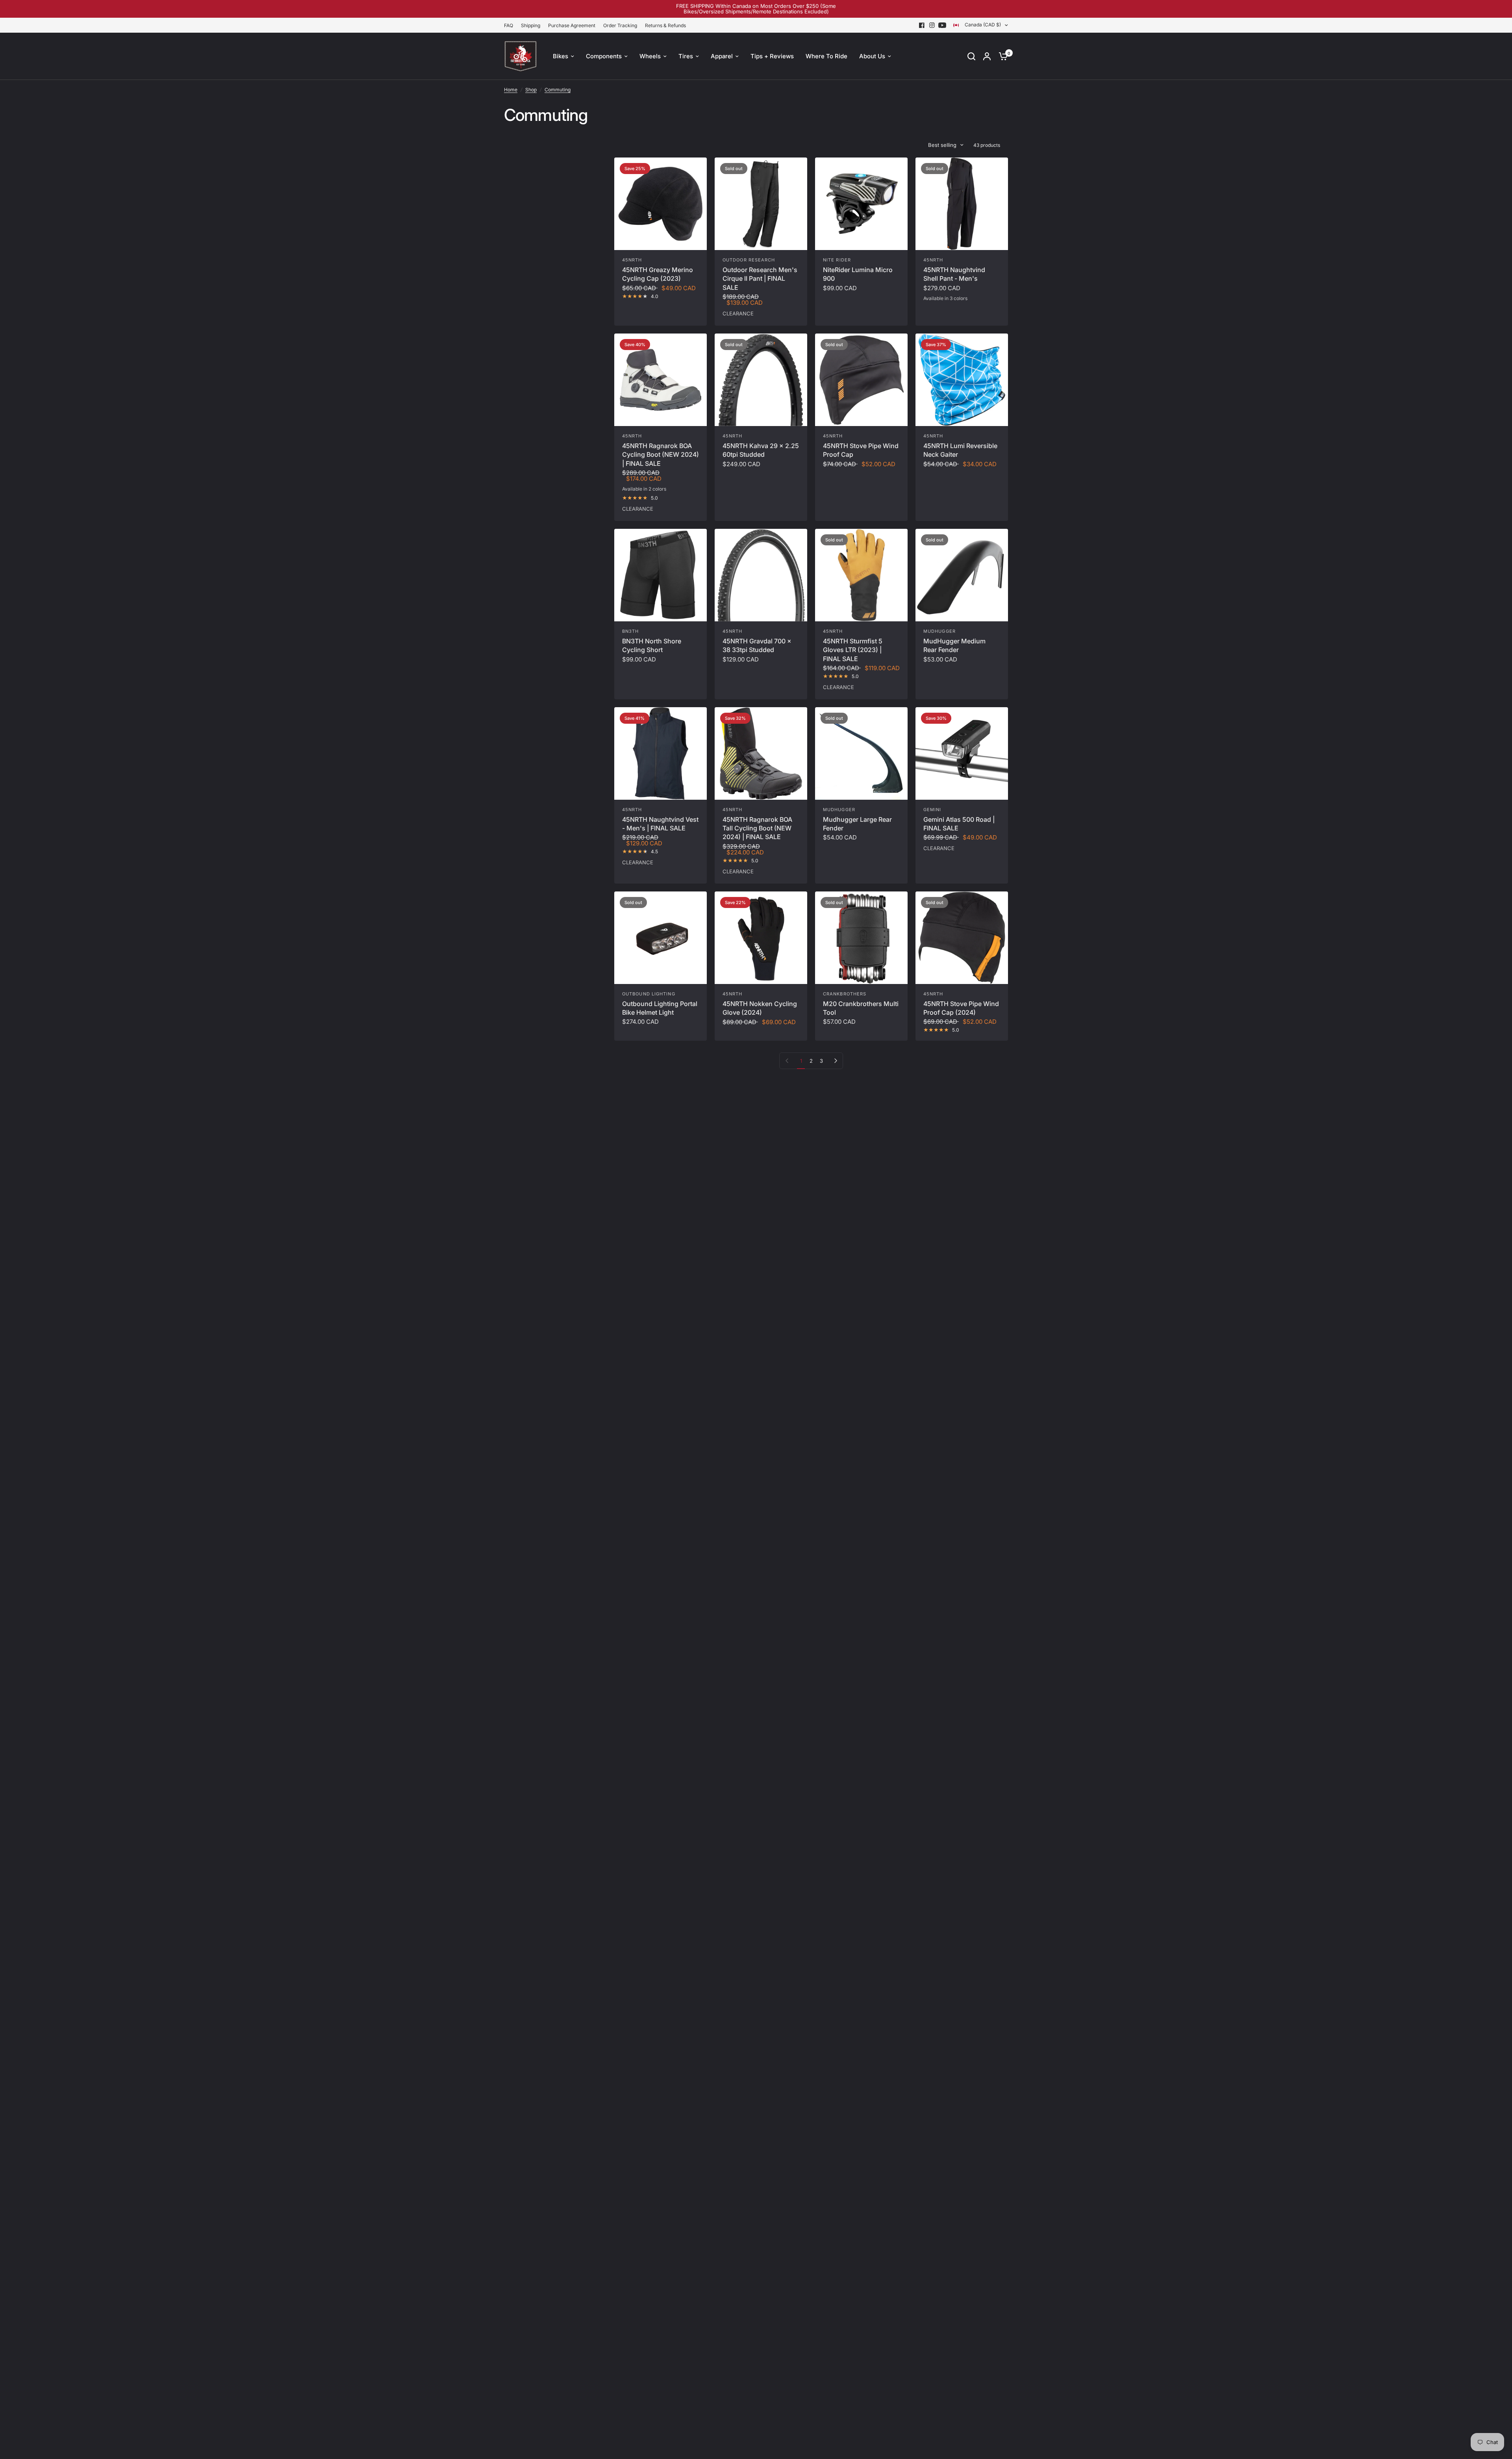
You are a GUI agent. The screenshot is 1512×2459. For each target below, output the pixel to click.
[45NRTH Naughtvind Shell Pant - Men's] (962, 204)
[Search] (971, 56)
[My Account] (987, 56)
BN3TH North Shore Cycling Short (652, 645)
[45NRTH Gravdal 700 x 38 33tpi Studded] (761, 575)
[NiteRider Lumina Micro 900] (861, 204)
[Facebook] (922, 25)
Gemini (932, 810)
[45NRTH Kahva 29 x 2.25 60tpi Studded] (761, 380)
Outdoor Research (749, 260)
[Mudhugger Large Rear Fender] (861, 753)
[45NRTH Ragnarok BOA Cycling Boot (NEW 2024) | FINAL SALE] (661, 380)
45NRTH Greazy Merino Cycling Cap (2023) (658, 274)
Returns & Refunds (665, 25)
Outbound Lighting (649, 994)
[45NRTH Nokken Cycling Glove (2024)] (761, 938)
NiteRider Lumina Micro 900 (858, 274)
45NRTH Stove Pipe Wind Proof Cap (861, 450)
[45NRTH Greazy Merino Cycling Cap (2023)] (661, 204)
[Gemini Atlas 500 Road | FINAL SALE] (962, 753)
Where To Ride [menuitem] (826, 56)
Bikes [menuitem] (561, 56)
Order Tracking (620, 25)
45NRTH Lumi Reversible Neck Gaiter (960, 450)
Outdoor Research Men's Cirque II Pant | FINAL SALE (760, 279)
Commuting (558, 90)
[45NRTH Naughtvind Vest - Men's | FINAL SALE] (661, 753)
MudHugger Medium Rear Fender (954, 645)
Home (511, 90)
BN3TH (631, 631)
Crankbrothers (845, 994)
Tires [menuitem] (686, 56)
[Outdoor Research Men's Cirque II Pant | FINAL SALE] (761, 204)
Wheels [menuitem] (650, 56)
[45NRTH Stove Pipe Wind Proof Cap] (861, 380)
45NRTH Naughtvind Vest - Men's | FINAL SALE (660, 824)
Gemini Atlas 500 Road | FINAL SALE (959, 824)
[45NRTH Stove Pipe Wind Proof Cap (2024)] (962, 938)
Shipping (531, 25)
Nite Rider (837, 260)
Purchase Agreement (572, 25)
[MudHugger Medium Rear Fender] (962, 575)
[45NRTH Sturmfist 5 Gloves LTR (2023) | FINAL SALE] (861, 575)
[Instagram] (932, 25)
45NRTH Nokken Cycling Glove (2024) (760, 1008)
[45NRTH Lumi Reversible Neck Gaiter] (962, 380)
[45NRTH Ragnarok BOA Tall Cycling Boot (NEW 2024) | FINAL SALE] (761, 753)
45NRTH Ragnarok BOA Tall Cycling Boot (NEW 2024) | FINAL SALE (757, 828)
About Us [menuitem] (872, 56)
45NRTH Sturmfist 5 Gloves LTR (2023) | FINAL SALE (853, 650)
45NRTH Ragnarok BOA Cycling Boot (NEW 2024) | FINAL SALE (661, 455)
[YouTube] (942, 25)
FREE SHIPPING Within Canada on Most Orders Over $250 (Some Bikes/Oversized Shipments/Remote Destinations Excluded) (756, 9)
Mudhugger (939, 631)
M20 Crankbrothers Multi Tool (861, 1008)
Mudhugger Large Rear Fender (857, 824)
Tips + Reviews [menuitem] (772, 56)
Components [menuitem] (604, 56)
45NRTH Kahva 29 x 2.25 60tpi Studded (761, 450)
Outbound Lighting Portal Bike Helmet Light (660, 1008)
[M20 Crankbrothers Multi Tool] (861, 938)
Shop (531, 90)
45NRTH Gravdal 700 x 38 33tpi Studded (757, 645)
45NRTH (632, 260)
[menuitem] (510, 25)
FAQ (509, 25)
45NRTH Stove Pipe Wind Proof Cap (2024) (961, 1008)
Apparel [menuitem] (722, 56)
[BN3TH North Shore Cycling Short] (661, 575)
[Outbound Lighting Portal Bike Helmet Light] (661, 938)
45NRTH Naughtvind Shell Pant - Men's (954, 274)
